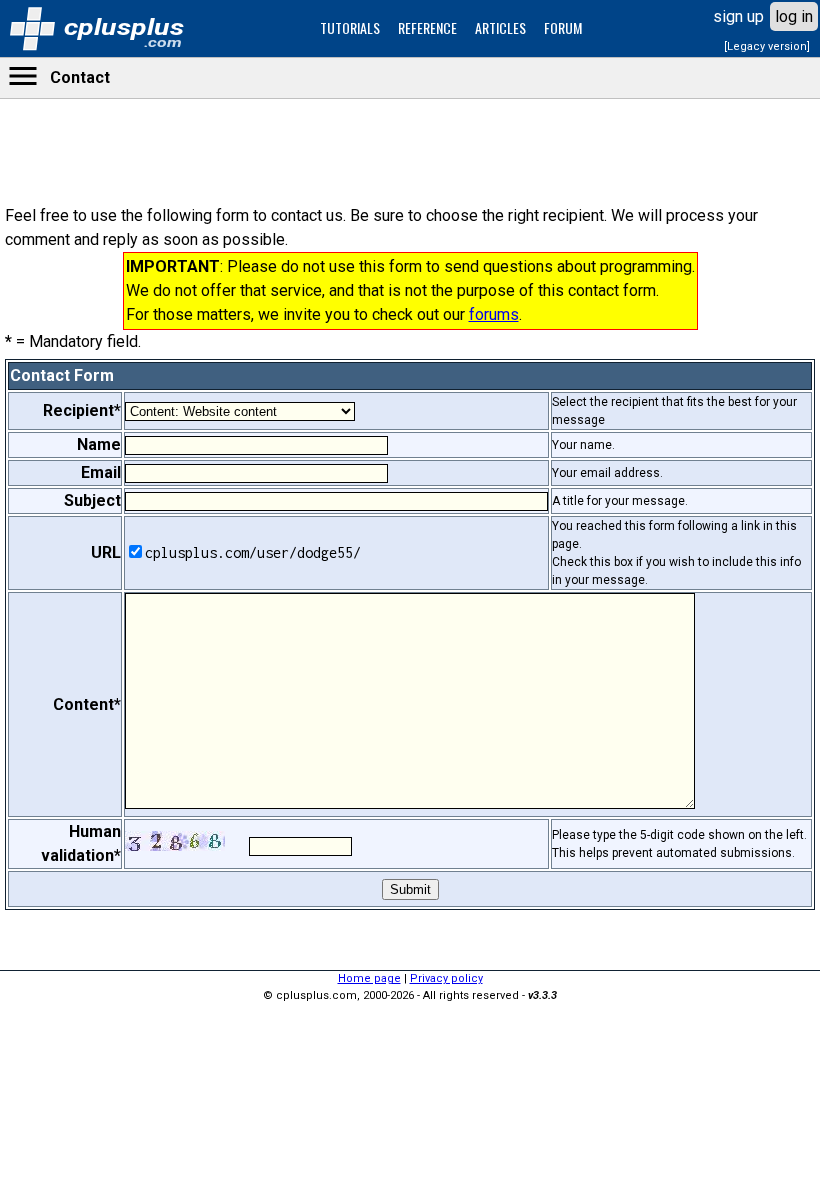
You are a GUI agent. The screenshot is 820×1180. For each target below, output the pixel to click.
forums (494, 314)
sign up (738, 16)
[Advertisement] (410, 625)
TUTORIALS (350, 27)
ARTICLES (500, 27)
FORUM (563, 27)
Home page (369, 978)
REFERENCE (427, 27)
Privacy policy (446, 978)
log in (794, 16)
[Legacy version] (767, 46)
